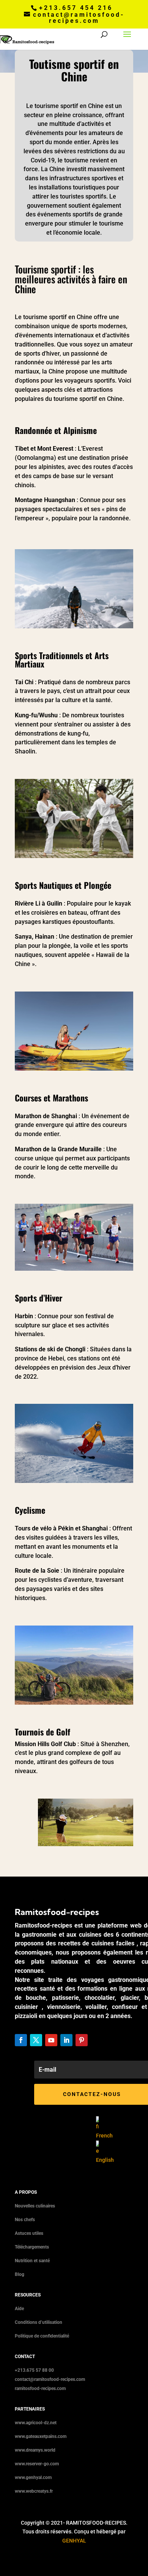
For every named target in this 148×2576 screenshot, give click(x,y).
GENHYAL (74, 2541)
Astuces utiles (29, 2233)
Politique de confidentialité (42, 2336)
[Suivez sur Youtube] (51, 2040)
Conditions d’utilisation (39, 2322)
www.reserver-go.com (37, 2464)
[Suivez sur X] (36, 2040)
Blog (20, 2274)
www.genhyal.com (33, 2477)
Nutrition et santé (32, 2261)
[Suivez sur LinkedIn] (66, 2040)
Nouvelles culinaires (35, 2206)
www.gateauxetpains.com (41, 2436)
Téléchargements (32, 2247)
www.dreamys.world (35, 2450)
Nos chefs (25, 2220)
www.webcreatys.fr (34, 2491)
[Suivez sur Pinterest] (82, 2040)
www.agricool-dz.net (36, 2423)
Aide (19, 2309)
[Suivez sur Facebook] (21, 2040)
